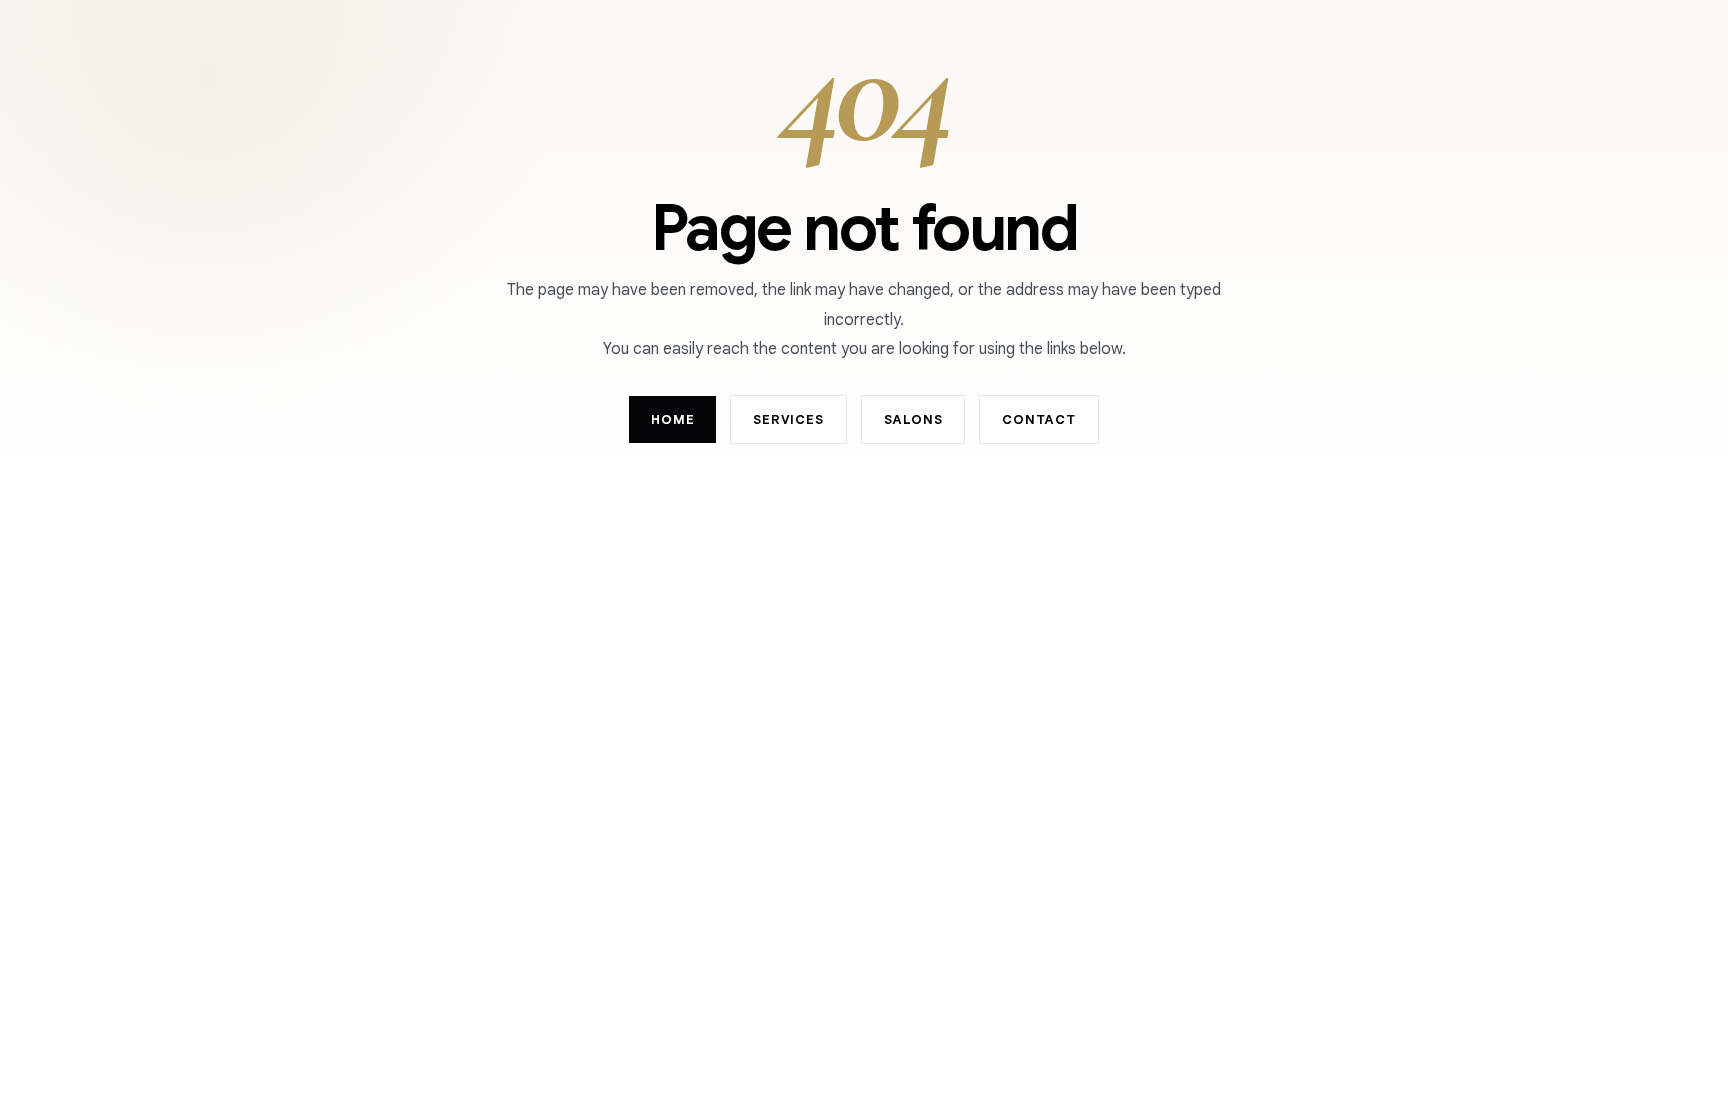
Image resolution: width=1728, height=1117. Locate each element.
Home (672, 419)
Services (788, 419)
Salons (913, 419)
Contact (1038, 419)
